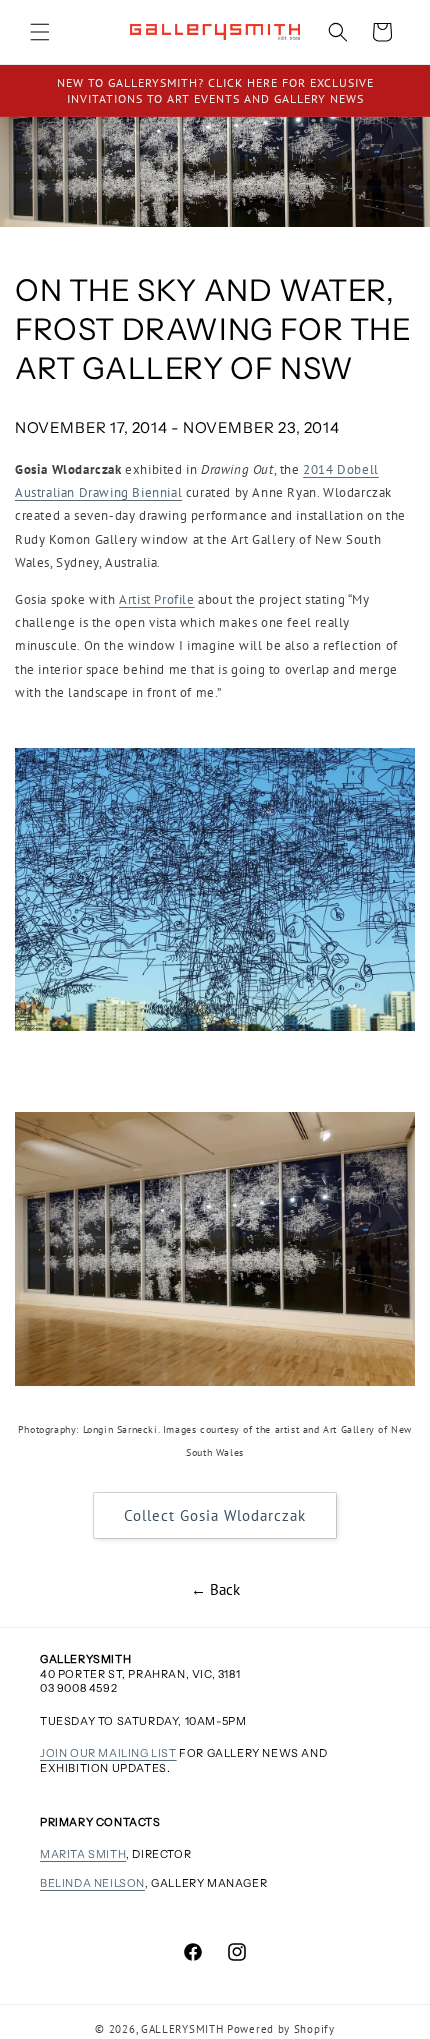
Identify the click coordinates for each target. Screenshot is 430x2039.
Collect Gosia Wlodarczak (215, 1515)
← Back (215, 1589)
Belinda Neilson (92, 1883)
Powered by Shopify (281, 2029)
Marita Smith (83, 1854)
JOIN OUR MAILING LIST (108, 1753)
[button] (40, 32)
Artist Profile (156, 599)
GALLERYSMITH (182, 2029)
